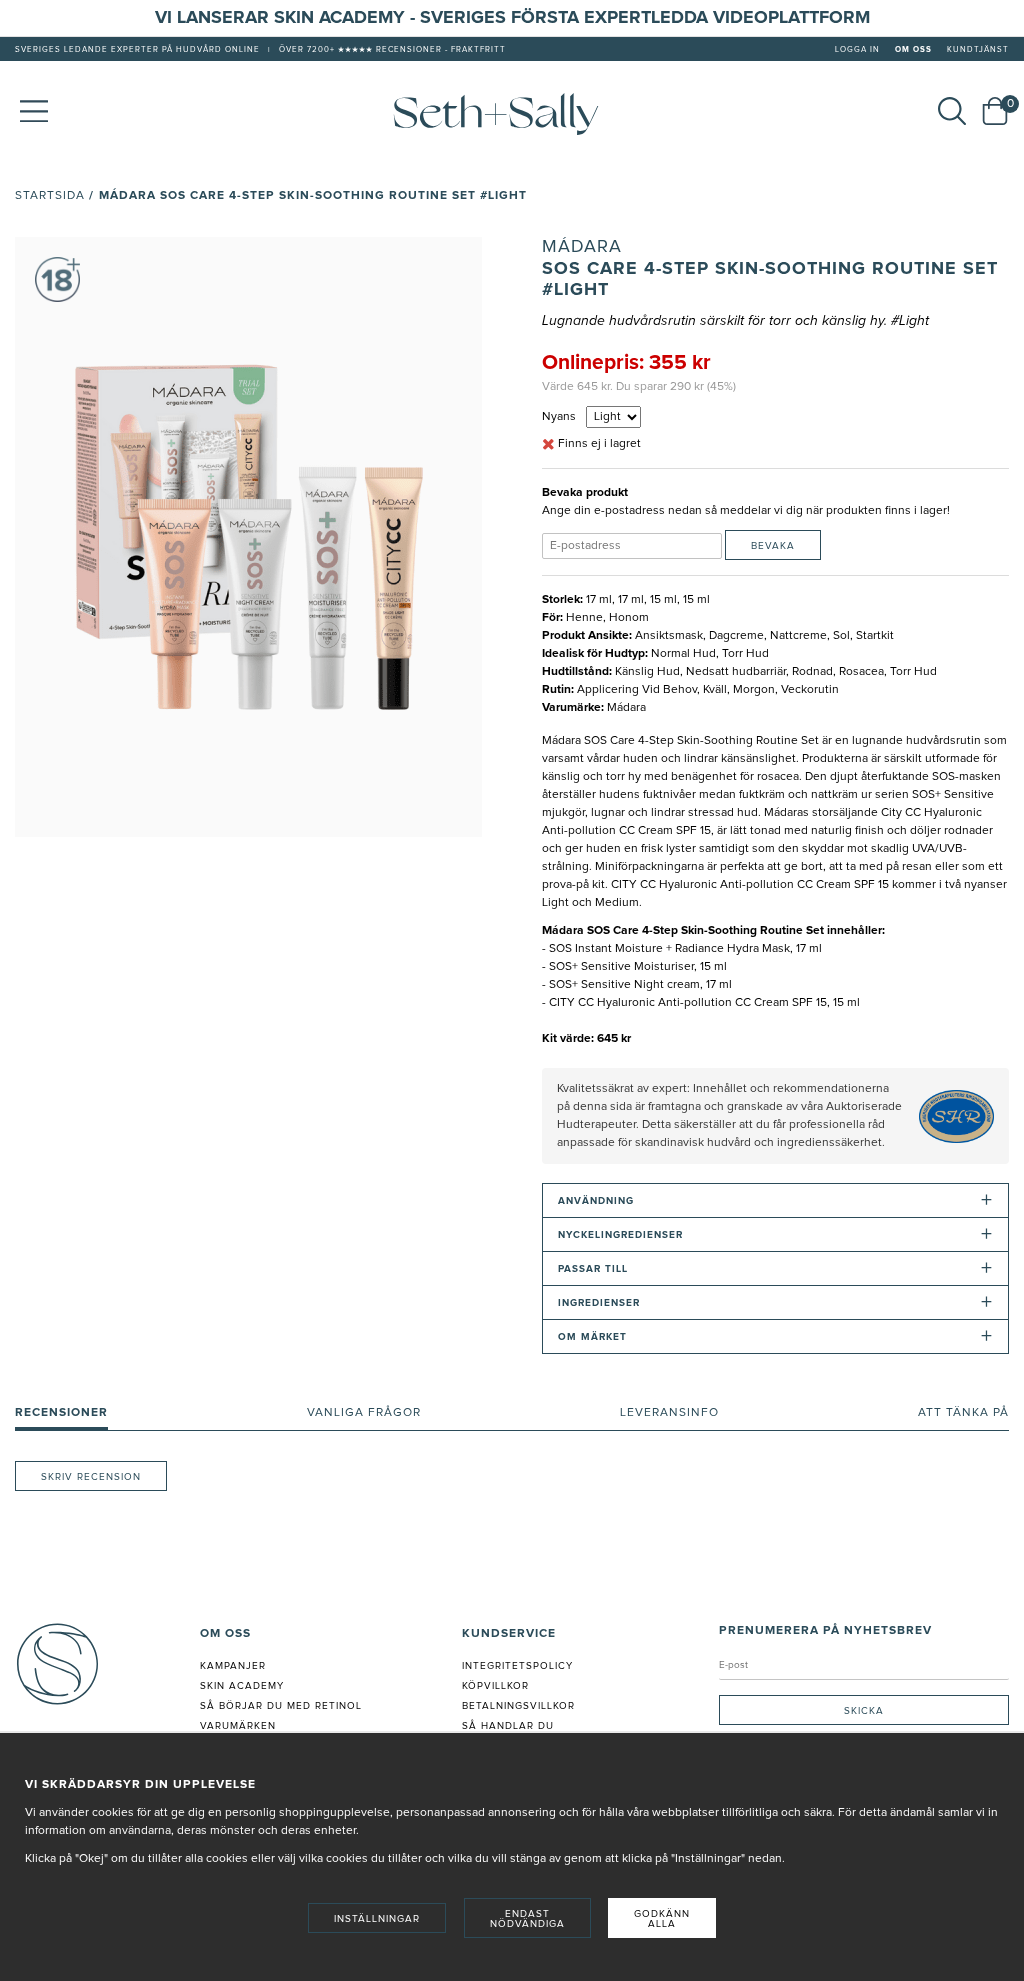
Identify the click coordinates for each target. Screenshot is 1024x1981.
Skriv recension (91, 1477)
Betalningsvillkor (518, 1706)
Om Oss (913, 50)
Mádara (582, 247)
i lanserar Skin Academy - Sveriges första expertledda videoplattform (518, 18)
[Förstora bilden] (248, 537)
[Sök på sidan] (952, 111)
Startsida (50, 196)
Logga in (857, 50)
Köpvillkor (495, 1686)
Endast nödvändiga (527, 1919)
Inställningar (377, 1919)
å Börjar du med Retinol (284, 1706)
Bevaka (773, 546)
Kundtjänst (978, 50)
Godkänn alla (662, 1919)
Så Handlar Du (508, 1726)
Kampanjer (233, 1666)
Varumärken (238, 1726)
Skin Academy (242, 1686)
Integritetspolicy (517, 1666)
